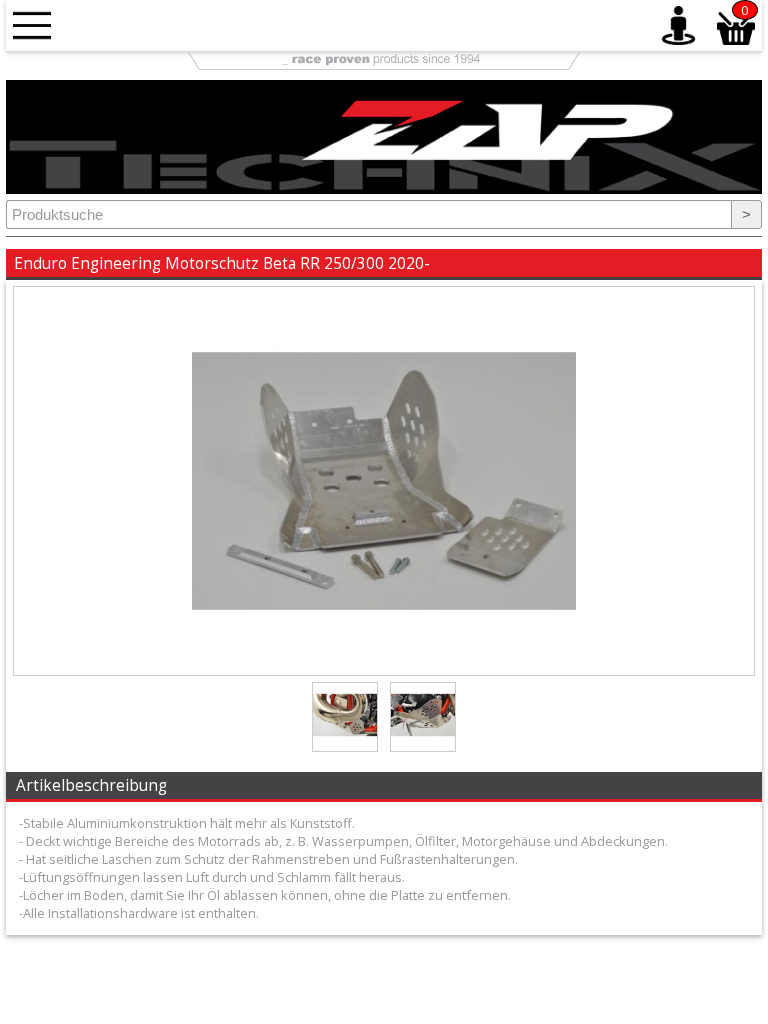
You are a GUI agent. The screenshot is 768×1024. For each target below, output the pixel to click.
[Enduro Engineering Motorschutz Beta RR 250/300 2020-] (384, 670)
